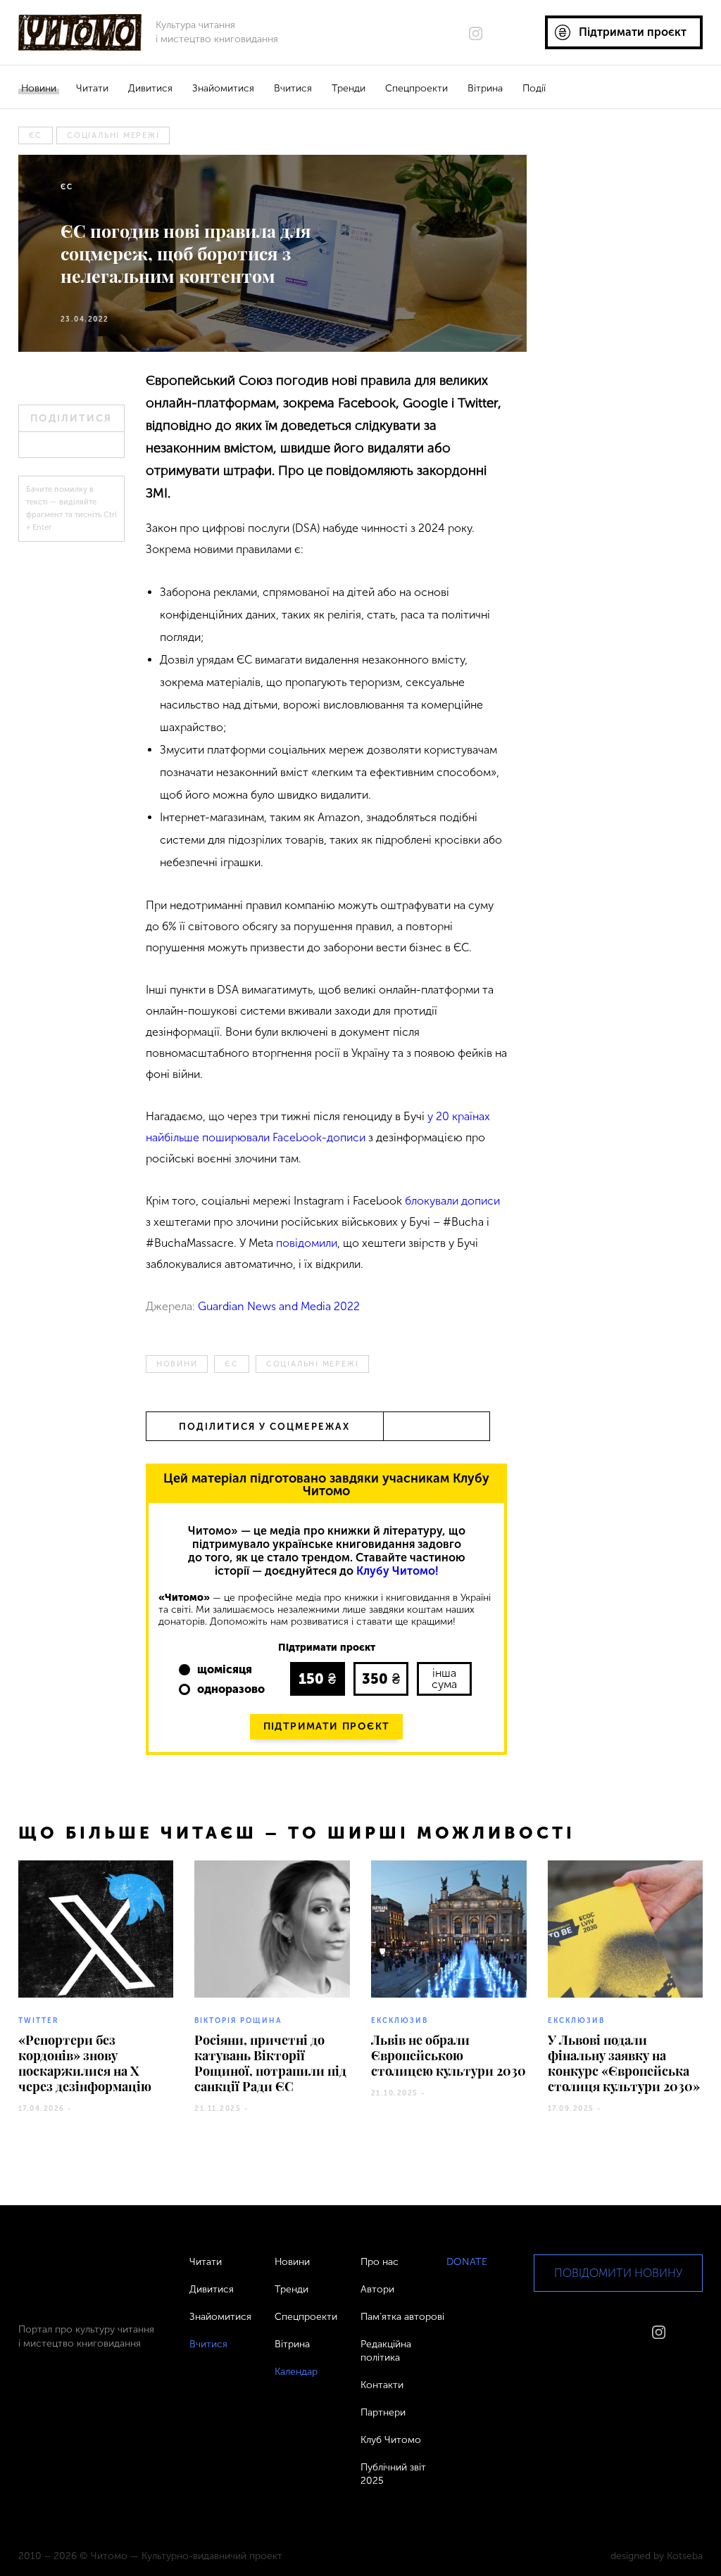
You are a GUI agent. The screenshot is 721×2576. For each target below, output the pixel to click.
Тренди (349, 88)
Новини (39, 88)
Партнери (383, 2412)
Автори (377, 2289)
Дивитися (150, 88)
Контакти (382, 2385)
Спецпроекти (416, 88)
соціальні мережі (113, 135)
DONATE (467, 2262)
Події (534, 88)
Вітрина (485, 88)
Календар (296, 2372)
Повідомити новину (618, 2273)
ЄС (36, 135)
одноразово (231, 1689)
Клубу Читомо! (397, 1571)
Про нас (380, 2262)
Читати (92, 88)
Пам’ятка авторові (402, 2317)
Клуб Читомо (391, 2440)
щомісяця (225, 1669)
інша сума (444, 1679)
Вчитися (293, 88)
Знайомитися (223, 88)
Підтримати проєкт (327, 1726)
